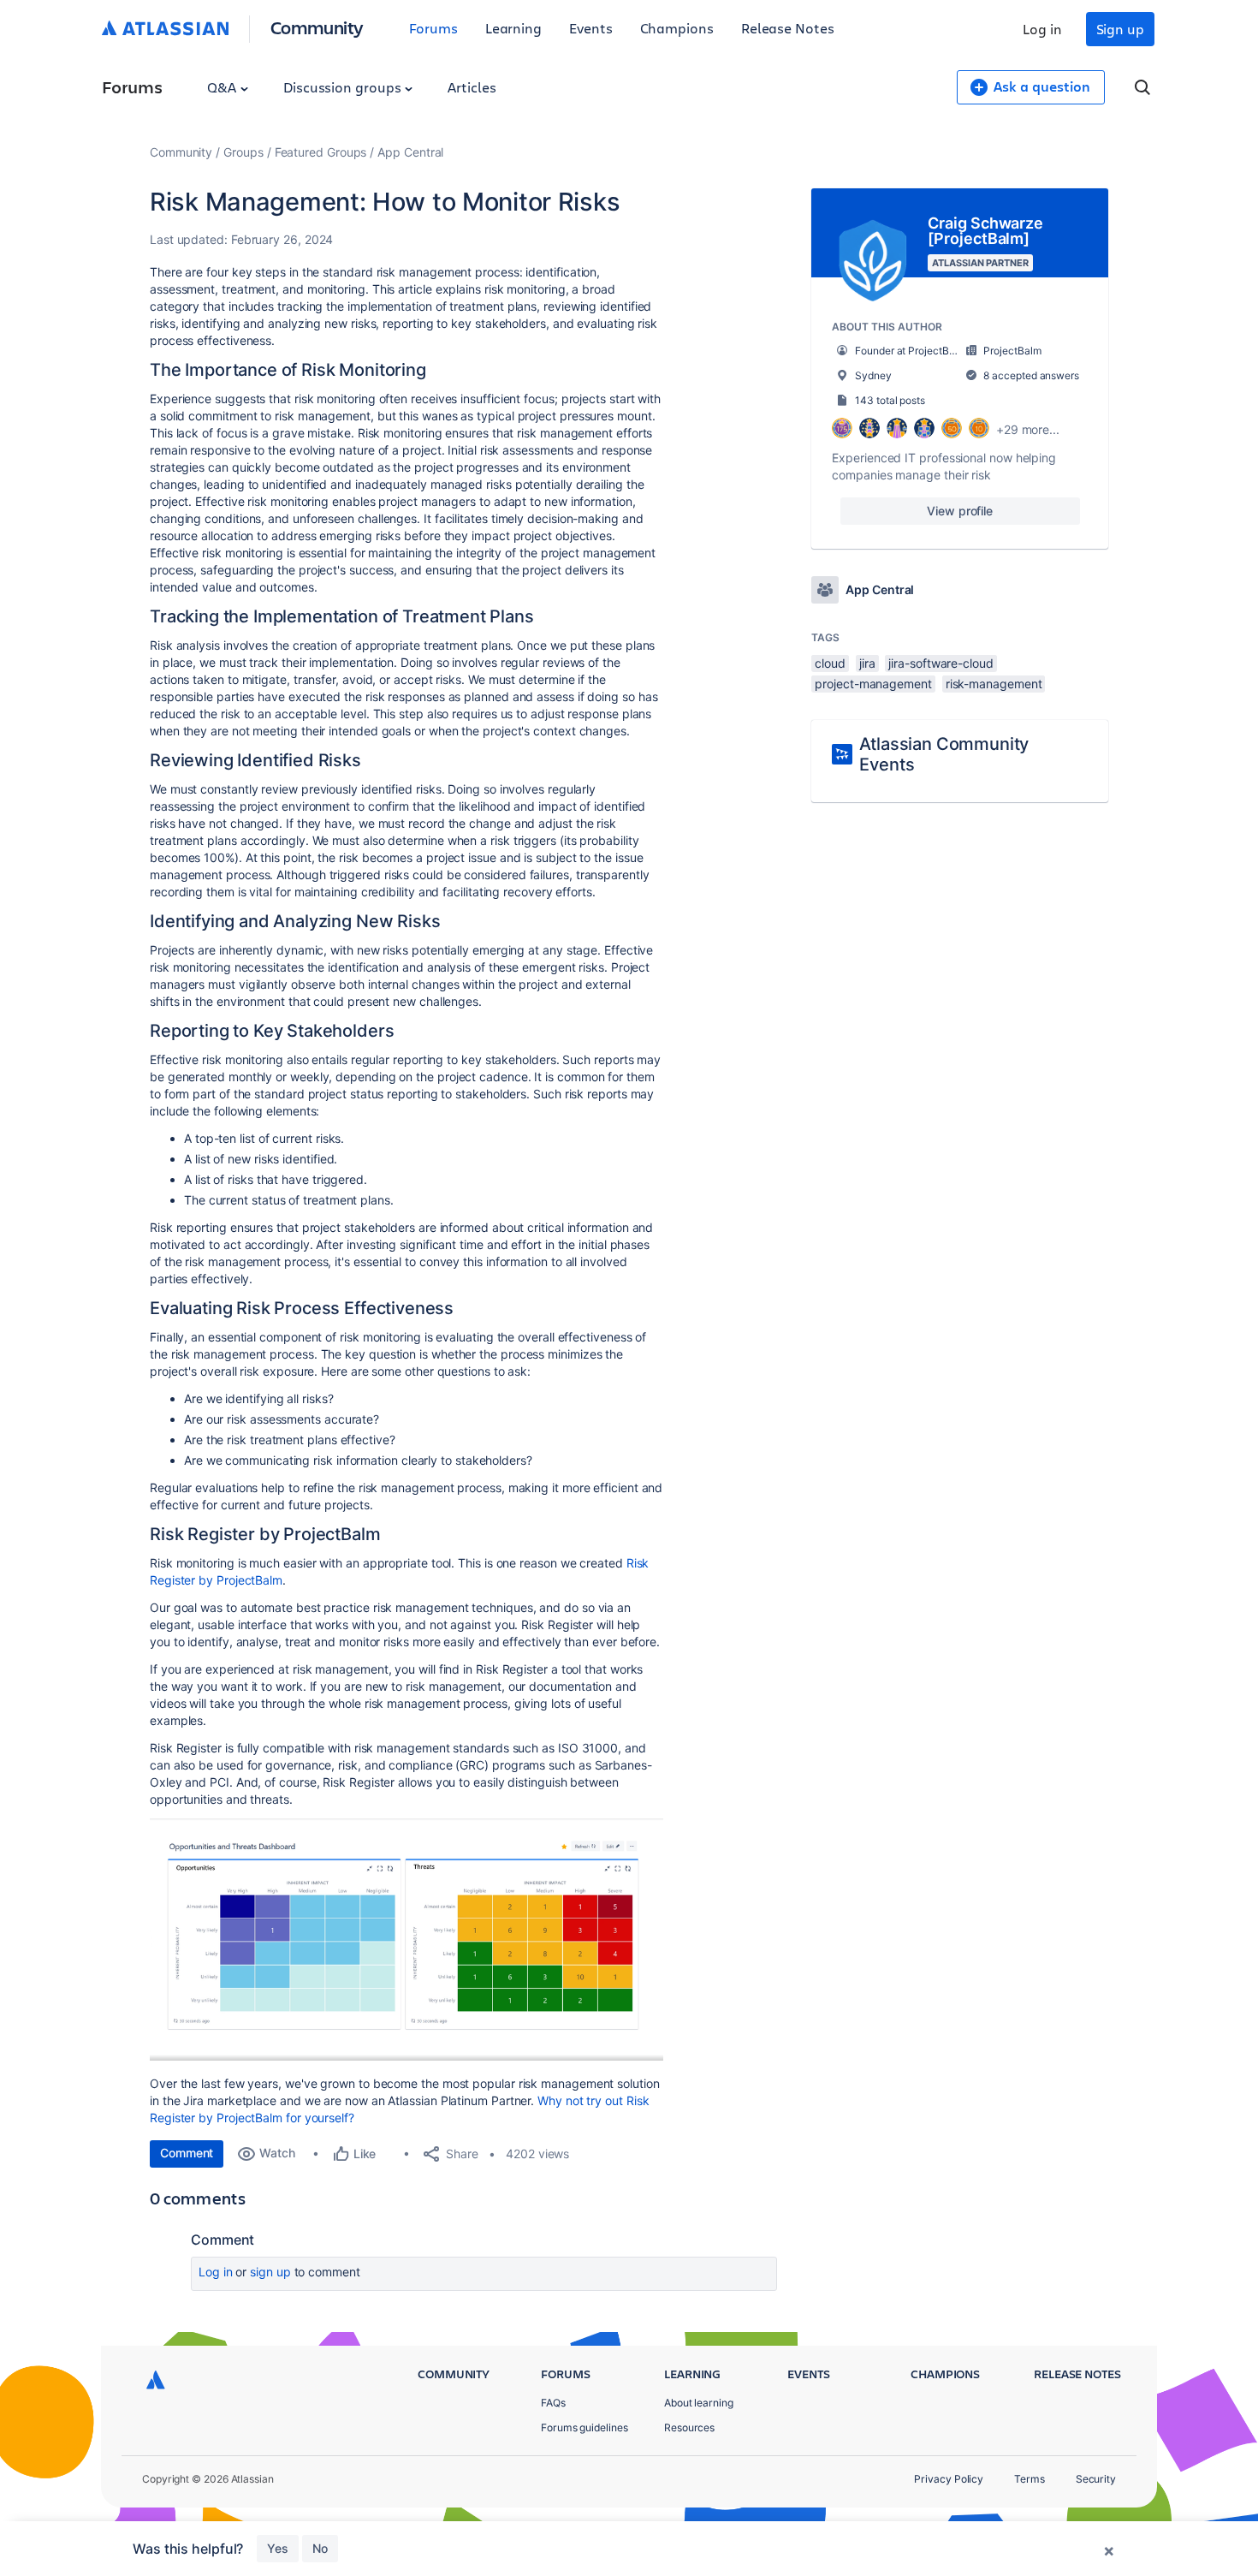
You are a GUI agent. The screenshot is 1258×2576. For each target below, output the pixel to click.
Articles (472, 87)
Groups (243, 152)
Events (591, 28)
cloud (830, 663)
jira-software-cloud (941, 663)
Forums (433, 28)
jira (867, 663)
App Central (410, 152)
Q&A (223, 87)
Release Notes (788, 28)
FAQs (553, 2403)
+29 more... (1028, 429)
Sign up (1120, 29)
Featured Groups (321, 152)
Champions (677, 28)
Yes (278, 2548)
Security (1096, 2479)
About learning (699, 2403)
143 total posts (890, 400)
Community (317, 27)
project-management (873, 684)
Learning (513, 28)
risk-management (994, 684)
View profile (960, 511)
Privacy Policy (949, 2479)
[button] (406, 1939)
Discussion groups (344, 87)
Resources (689, 2427)
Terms (1030, 2479)
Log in (1042, 29)
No (320, 2548)
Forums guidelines (584, 2427)
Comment (187, 2153)
